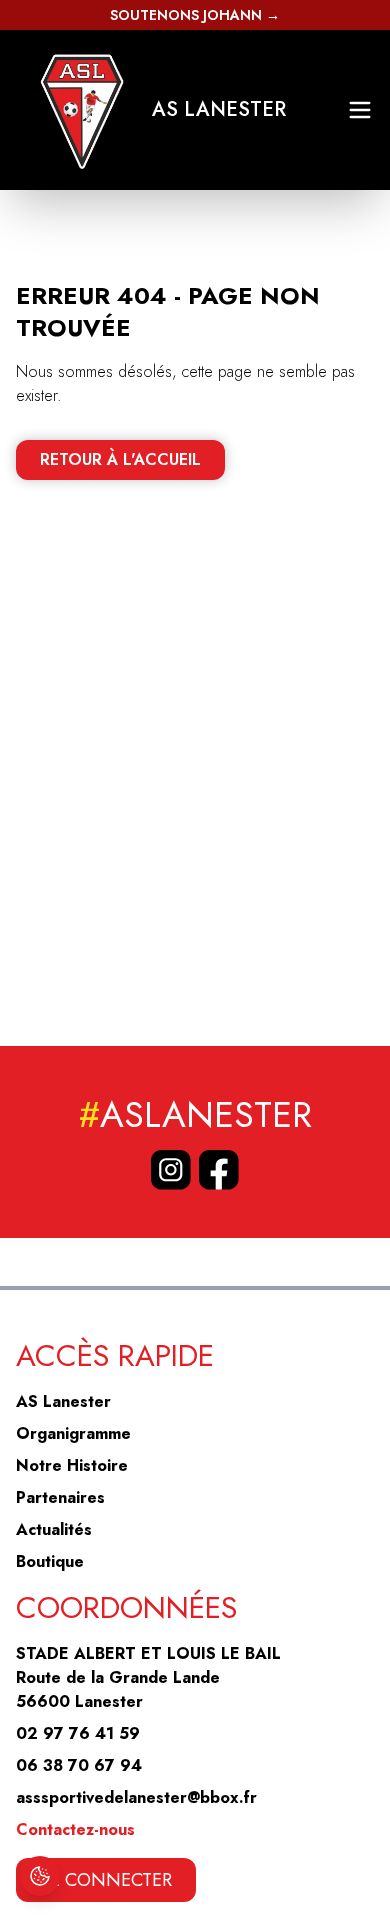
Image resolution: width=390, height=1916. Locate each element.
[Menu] (360, 110)
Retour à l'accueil (120, 459)
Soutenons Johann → (195, 15)
